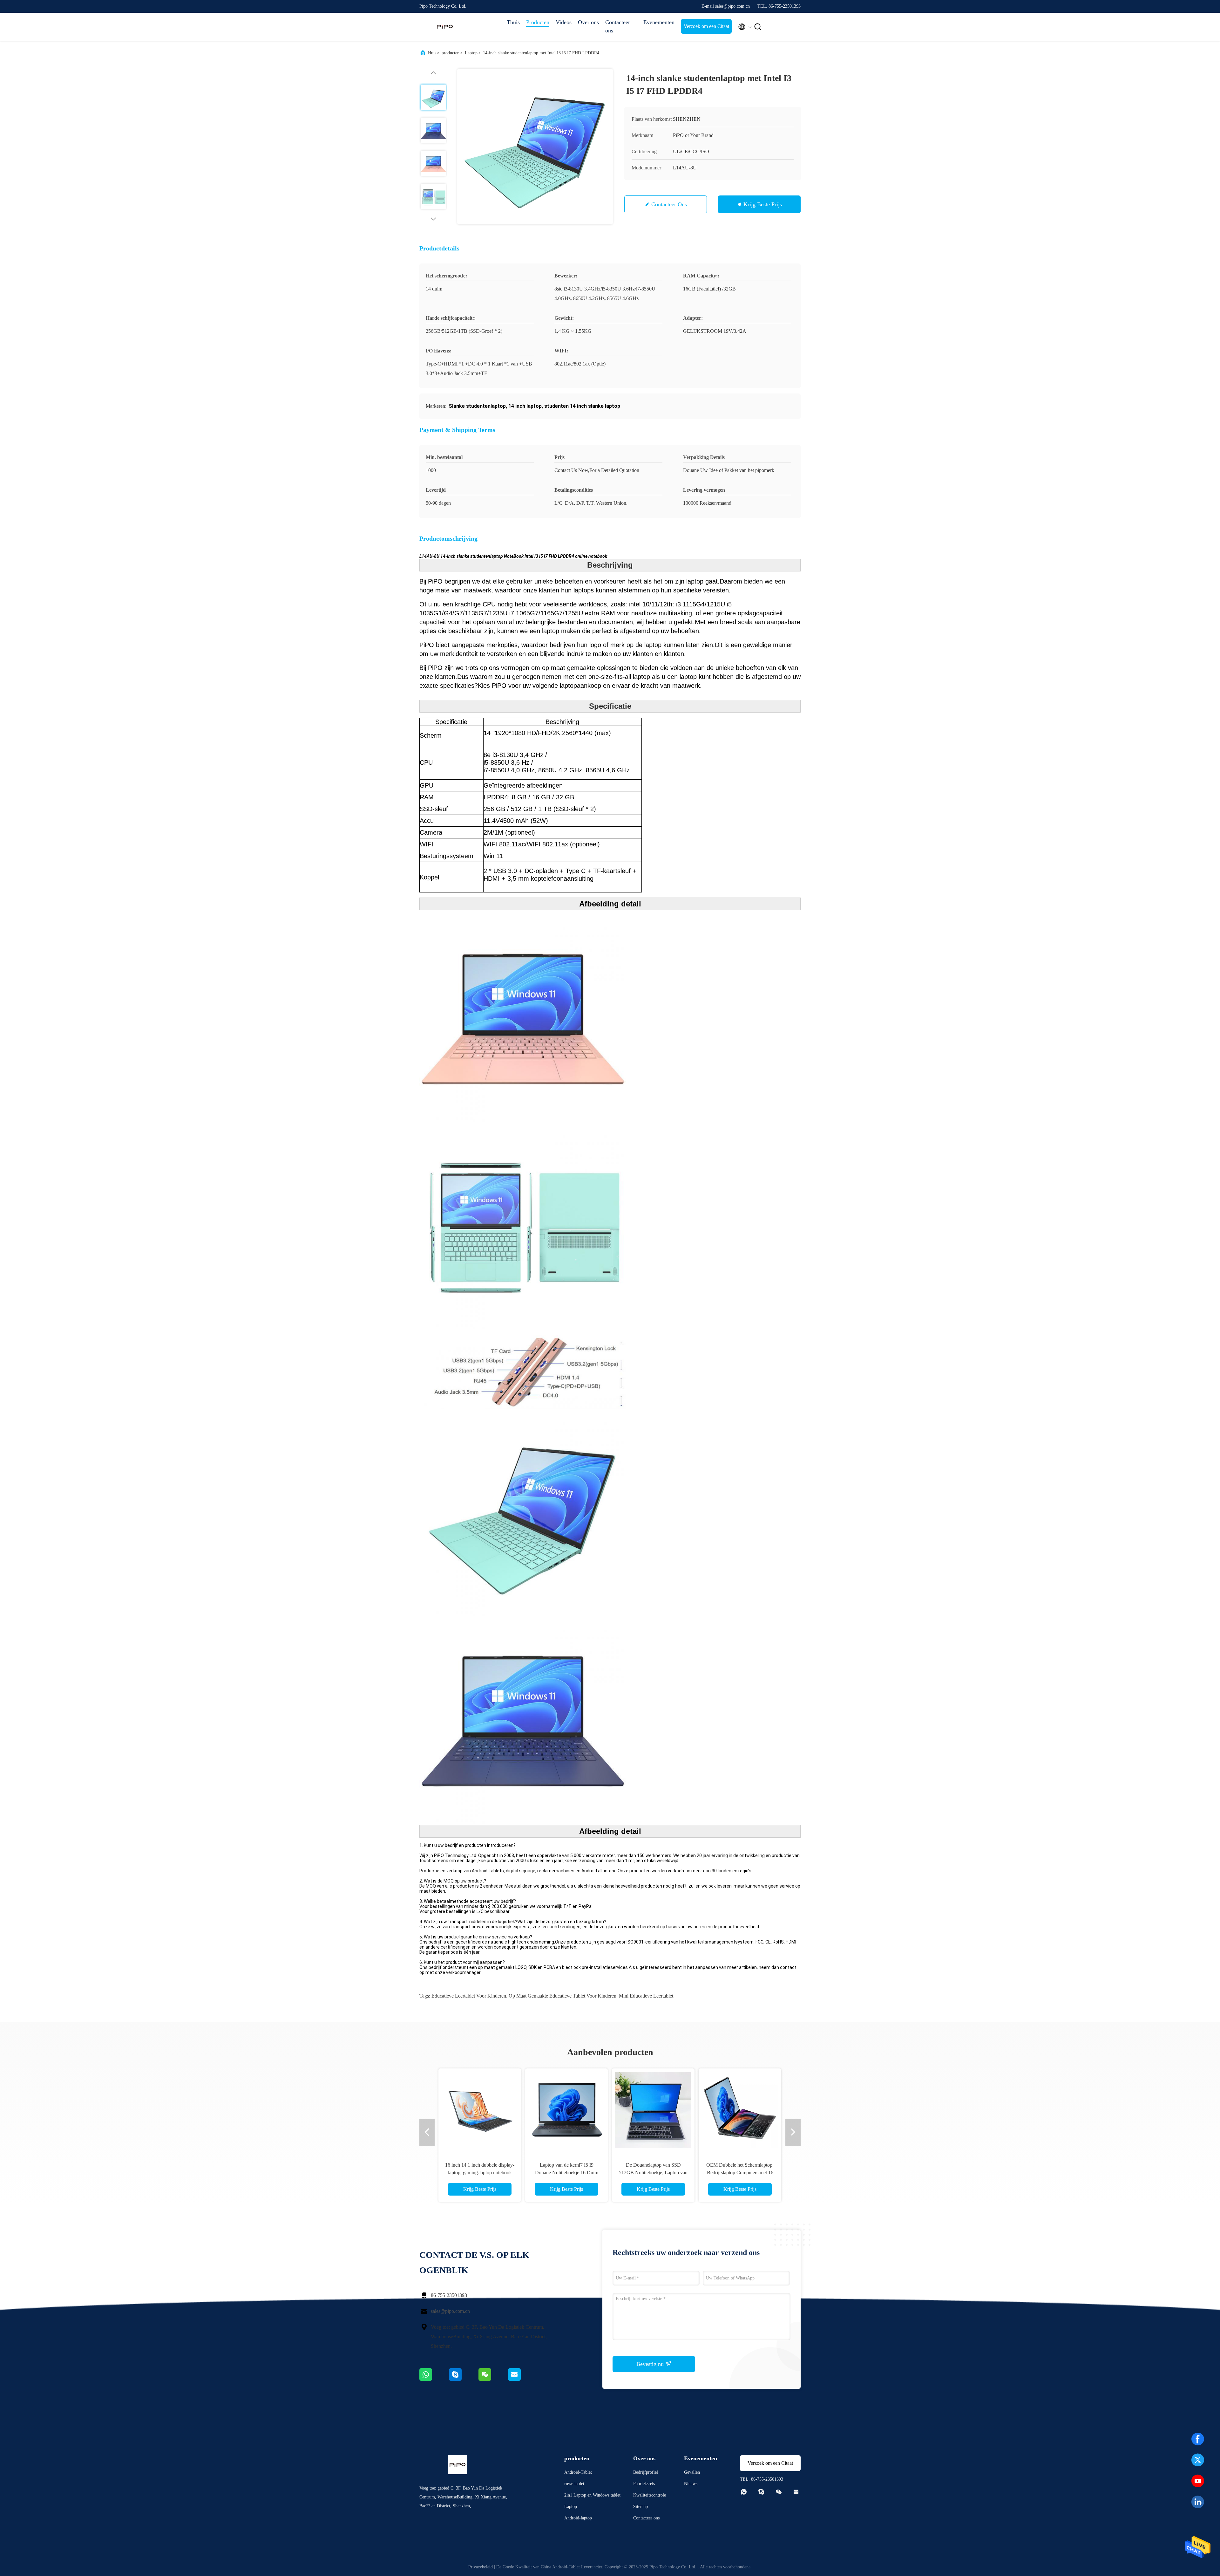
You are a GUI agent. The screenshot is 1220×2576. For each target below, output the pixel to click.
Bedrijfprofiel (646, 2472)
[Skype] (464, 2379)
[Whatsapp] (434, 2379)
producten (451, 53)
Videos (564, 22)
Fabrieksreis (644, 2484)
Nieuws (691, 2484)
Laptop (471, 53)
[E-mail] (522, 2379)
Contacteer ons (618, 26)
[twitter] (1198, 2460)
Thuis (513, 22)
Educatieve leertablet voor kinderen (469, 1996)
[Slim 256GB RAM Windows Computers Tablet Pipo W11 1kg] (740, 2110)
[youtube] (1198, 2481)
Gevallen (692, 2472)
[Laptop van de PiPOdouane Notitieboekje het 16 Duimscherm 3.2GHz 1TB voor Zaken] (480, 2110)
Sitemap (640, 2507)
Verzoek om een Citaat (706, 26)
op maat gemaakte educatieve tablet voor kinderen (563, 1996)
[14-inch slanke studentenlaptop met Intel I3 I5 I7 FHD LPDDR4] (535, 147)
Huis (432, 53)
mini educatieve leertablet (646, 1996)
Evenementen (659, 22)
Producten (538, 22)
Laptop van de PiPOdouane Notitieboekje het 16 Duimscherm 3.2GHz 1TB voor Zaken (480, 2173)
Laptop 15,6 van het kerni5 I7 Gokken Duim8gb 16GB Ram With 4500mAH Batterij (653, 2173)
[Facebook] (1198, 2439)
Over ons (588, 22)
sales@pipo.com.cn (450, 2311)
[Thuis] (445, 27)
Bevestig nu (651, 2364)
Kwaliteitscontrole (650, 2495)
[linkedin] (1198, 2502)
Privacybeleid (481, 2567)
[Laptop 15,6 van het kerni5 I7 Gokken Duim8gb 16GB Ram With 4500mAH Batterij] (653, 2110)
